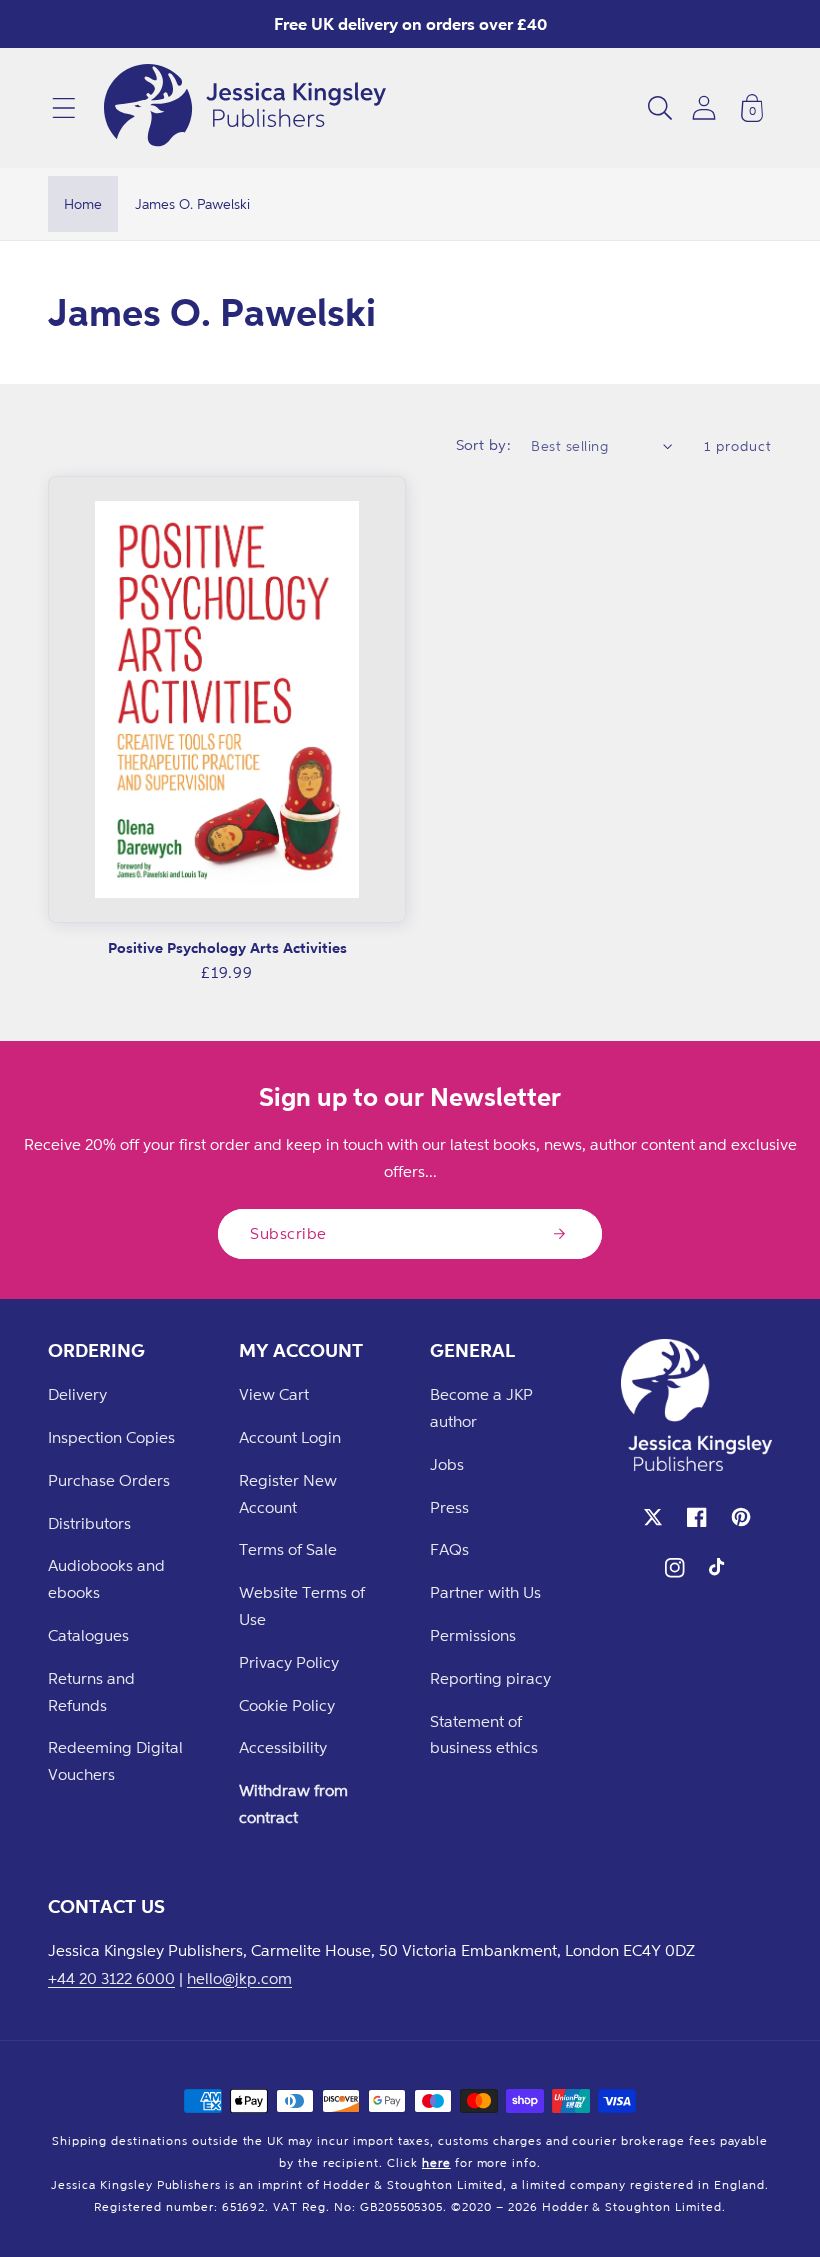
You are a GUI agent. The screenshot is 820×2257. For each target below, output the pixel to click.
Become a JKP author (481, 1407)
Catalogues (88, 1635)
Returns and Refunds (91, 1691)
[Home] (245, 108)
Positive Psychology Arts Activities (227, 947)
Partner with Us (485, 1592)
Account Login (290, 1437)
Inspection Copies (111, 1437)
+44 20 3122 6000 (111, 1978)
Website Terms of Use (302, 1605)
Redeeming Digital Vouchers (115, 1760)
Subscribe (288, 1233)
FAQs (449, 1549)
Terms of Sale (288, 1549)
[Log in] (704, 107)
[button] (64, 108)
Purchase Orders (109, 1480)
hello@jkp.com (239, 1978)
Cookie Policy (287, 1705)
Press (449, 1507)
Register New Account (288, 1493)
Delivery (77, 1394)
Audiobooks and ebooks (106, 1578)
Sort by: (484, 444)
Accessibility (283, 1747)
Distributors (89, 1523)
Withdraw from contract (293, 1803)
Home (83, 203)
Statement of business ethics (484, 1734)
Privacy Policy (289, 1662)
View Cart (274, 1394)
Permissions (473, 1635)
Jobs (447, 1464)
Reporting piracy (490, 1678)
